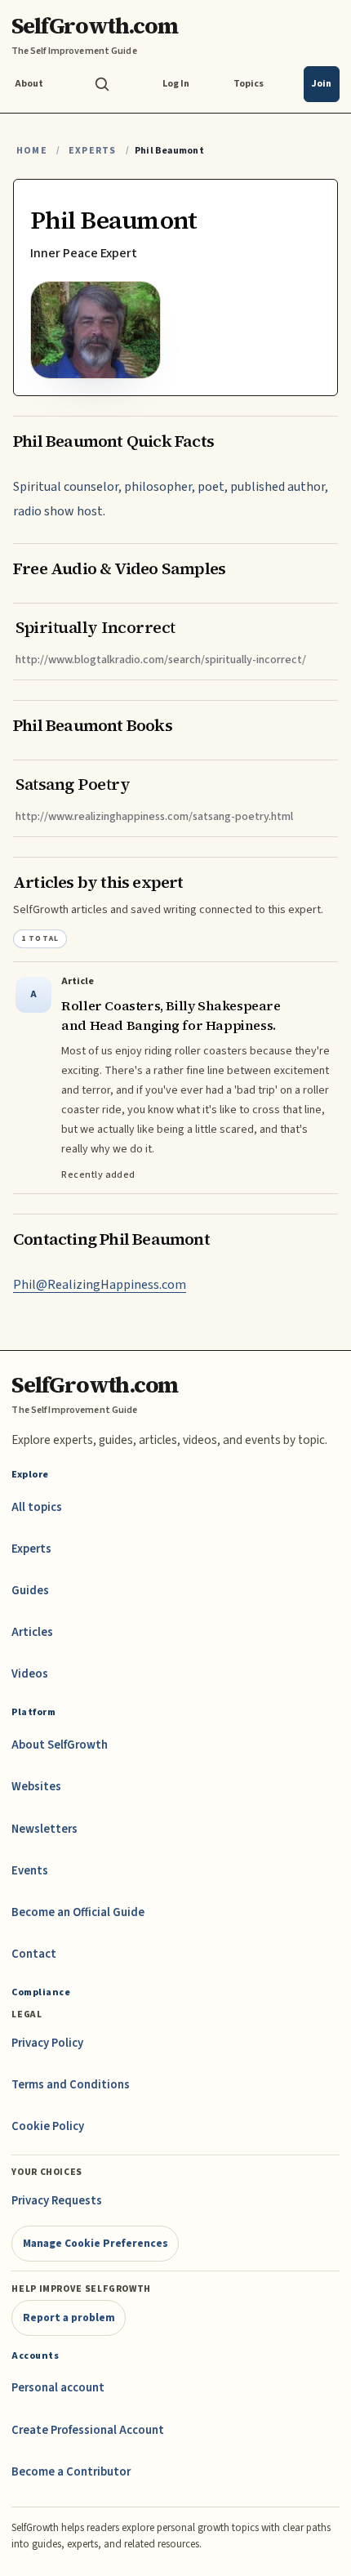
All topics (37, 1507)
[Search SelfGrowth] (102, 84)
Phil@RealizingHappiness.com (100, 1285)
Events (30, 1871)
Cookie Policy (48, 2126)
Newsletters (44, 1829)
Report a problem (69, 2318)
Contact (34, 1954)
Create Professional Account (88, 2430)
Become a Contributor (71, 2472)
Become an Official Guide (78, 1912)
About (29, 84)
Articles (32, 1632)
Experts (92, 151)
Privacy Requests (57, 2201)
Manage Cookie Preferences (96, 2243)
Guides (30, 1591)
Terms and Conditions (71, 2085)
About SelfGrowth (60, 1745)
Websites (36, 1787)
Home (32, 151)
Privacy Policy (47, 2043)
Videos (30, 1674)
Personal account (58, 2388)
